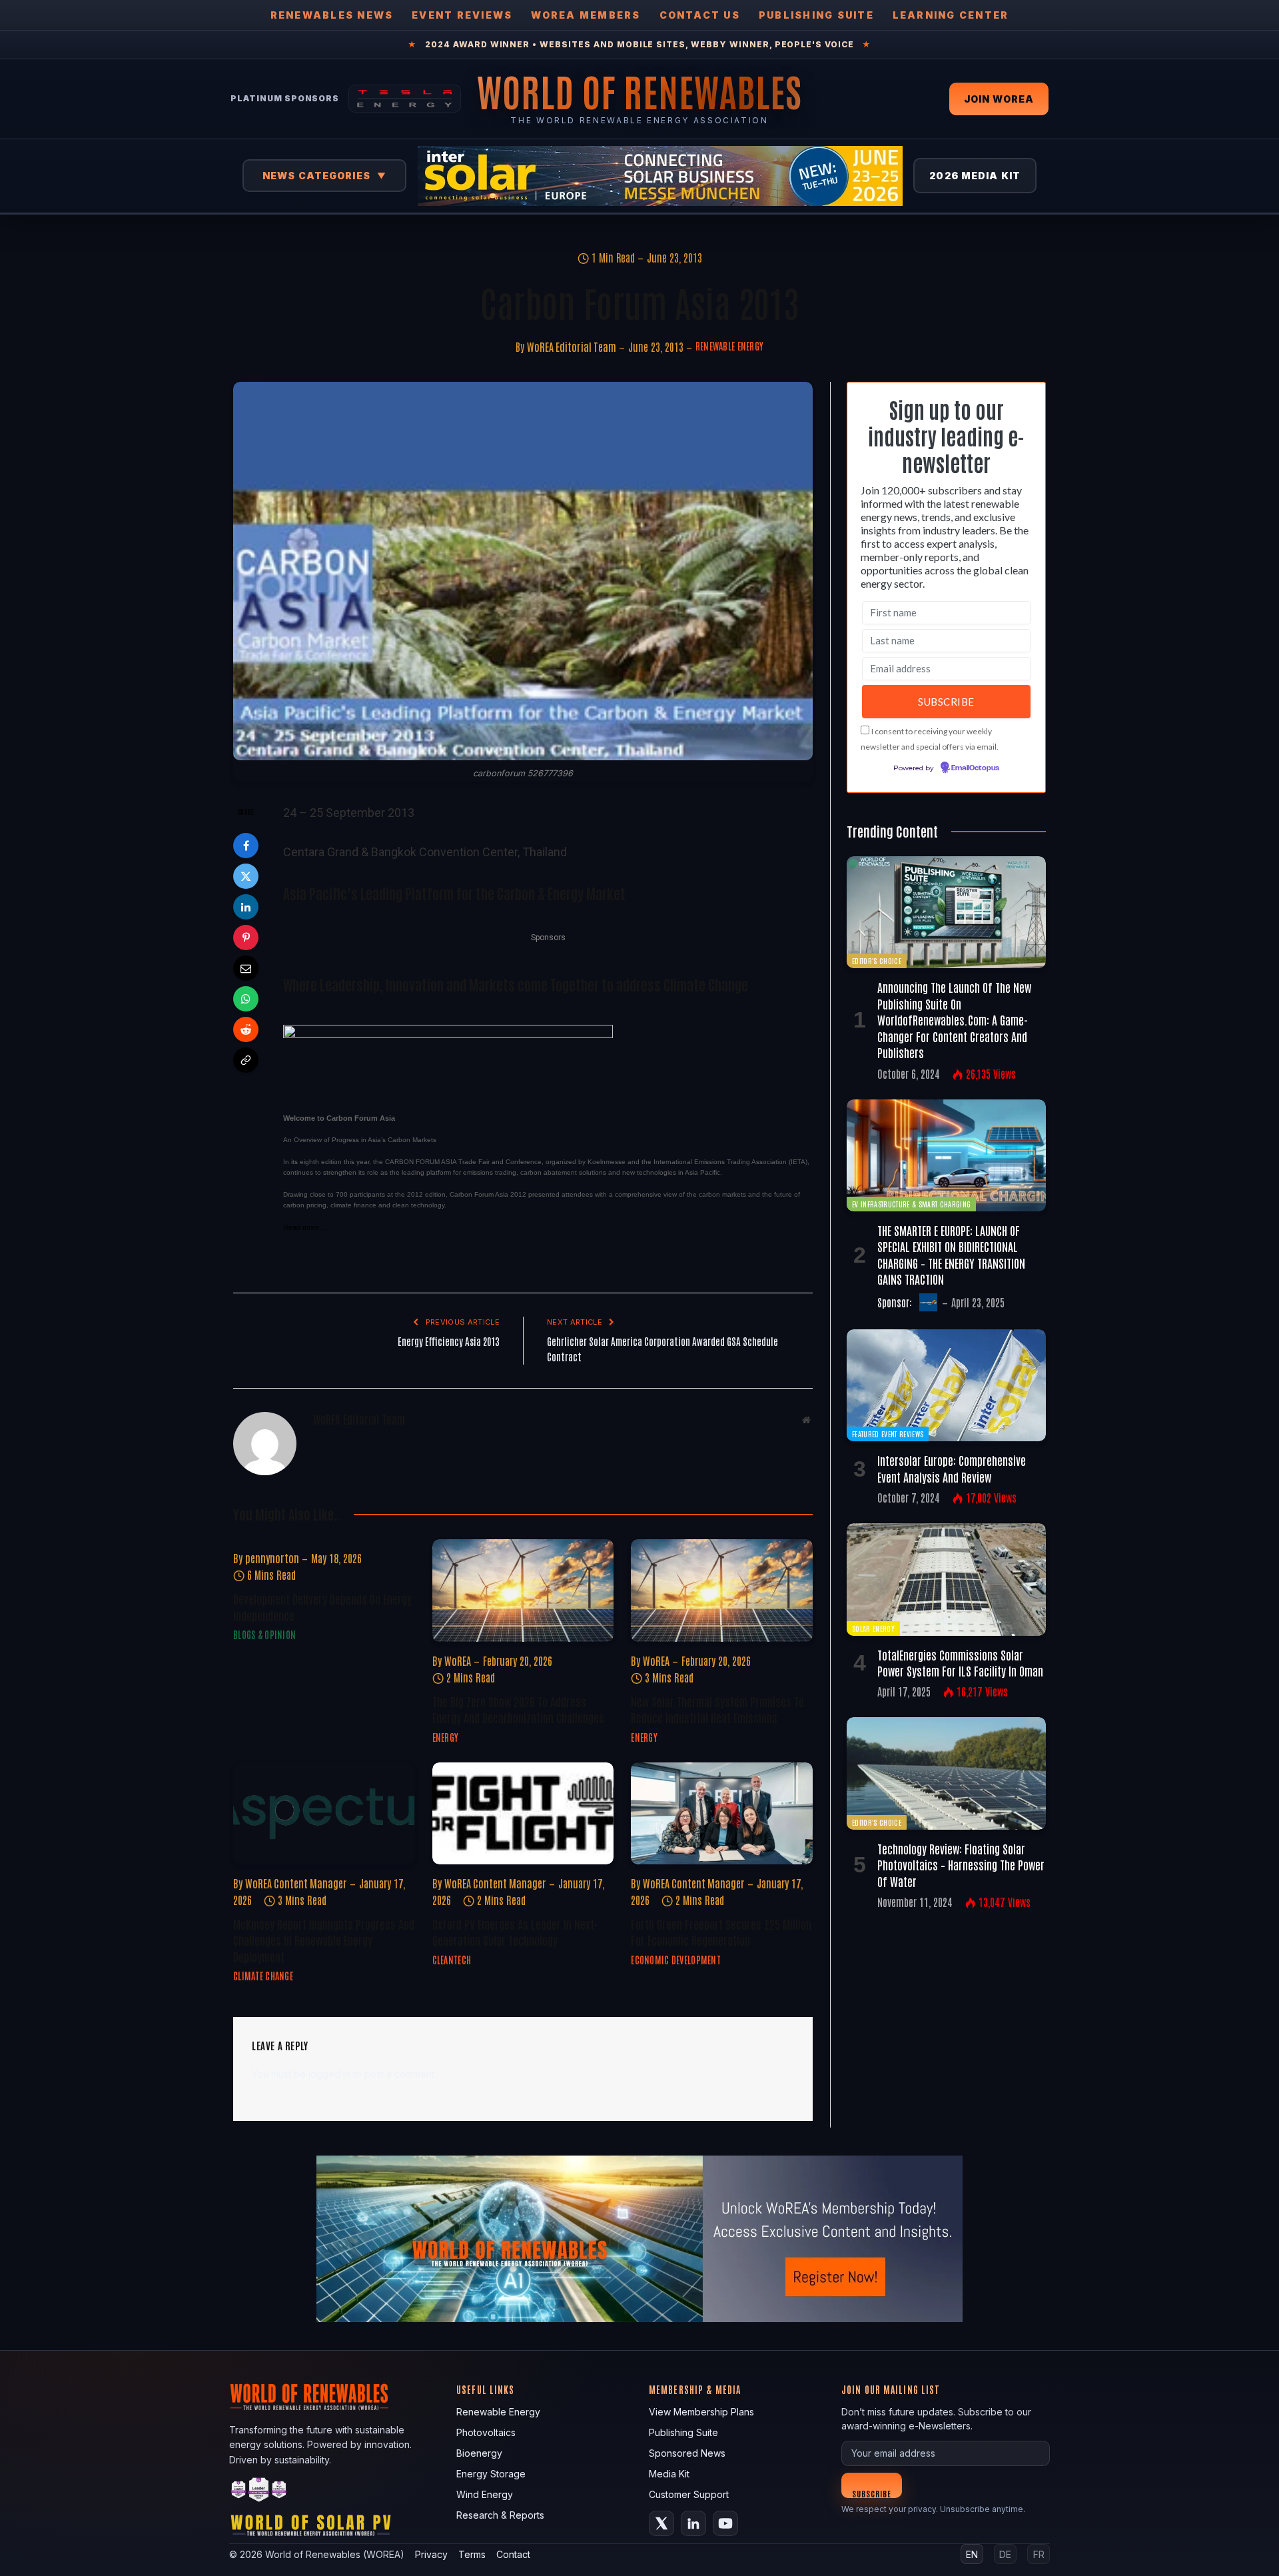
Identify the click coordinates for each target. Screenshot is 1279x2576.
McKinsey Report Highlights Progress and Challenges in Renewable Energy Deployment (324, 1940)
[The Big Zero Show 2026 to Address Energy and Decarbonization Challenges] (523, 1590)
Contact (513, 2554)
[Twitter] (246, 876)
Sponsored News (687, 2453)
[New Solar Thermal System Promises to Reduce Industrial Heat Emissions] (722, 1590)
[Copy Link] (246, 1060)
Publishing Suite (816, 15)
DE (1005, 2554)
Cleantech (452, 1960)
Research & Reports (500, 2515)
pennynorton (272, 1558)
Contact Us (700, 15)
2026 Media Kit (975, 176)
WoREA (458, 1660)
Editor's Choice (877, 961)
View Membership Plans (701, 2412)
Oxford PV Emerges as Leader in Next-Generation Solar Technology (515, 1932)
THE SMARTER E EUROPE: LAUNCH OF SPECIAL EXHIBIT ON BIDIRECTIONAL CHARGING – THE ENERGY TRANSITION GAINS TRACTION (951, 1254)
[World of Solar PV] (311, 2528)
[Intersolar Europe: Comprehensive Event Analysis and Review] (946, 1385)
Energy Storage (491, 2474)
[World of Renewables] (259, 2492)
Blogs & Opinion (264, 1634)
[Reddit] (246, 1029)
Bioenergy (479, 2453)
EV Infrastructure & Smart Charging (911, 1204)
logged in (329, 2074)
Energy (446, 1737)
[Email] (246, 968)
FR (1039, 2554)
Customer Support (689, 2494)
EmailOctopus (975, 768)
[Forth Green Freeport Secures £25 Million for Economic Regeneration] (722, 1813)
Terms (472, 2554)
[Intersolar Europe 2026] (660, 176)
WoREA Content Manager (296, 1883)
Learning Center (951, 15)
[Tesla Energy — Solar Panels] (405, 99)
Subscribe (872, 2493)
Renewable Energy (729, 346)
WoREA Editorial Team (572, 346)
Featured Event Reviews (888, 1434)
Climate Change (263, 1976)
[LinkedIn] (246, 907)
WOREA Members (586, 15)
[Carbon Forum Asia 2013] (523, 571)
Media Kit (669, 2474)
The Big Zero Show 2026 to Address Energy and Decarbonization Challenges (518, 1709)
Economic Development (676, 1960)
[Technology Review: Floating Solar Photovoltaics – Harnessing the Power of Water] (946, 1773)
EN (972, 2554)
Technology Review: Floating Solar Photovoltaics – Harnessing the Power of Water (961, 1865)
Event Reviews (462, 15)
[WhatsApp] (246, 999)
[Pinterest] (246, 938)
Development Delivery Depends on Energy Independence (322, 1607)
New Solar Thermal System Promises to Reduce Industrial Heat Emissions (717, 1709)
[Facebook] (246, 846)
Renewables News (332, 15)
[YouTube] (725, 2523)
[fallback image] (639, 2239)
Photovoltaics (486, 2432)
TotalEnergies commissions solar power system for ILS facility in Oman (960, 1662)
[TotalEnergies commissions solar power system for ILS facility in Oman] (946, 1579)
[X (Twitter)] (661, 2523)
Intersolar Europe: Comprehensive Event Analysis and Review (952, 1468)
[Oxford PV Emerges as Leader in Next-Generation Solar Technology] (523, 1813)
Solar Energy (873, 1628)
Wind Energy (485, 2494)
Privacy (431, 2554)
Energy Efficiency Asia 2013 (449, 1341)
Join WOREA (999, 99)
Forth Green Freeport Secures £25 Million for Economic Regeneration (721, 1932)
